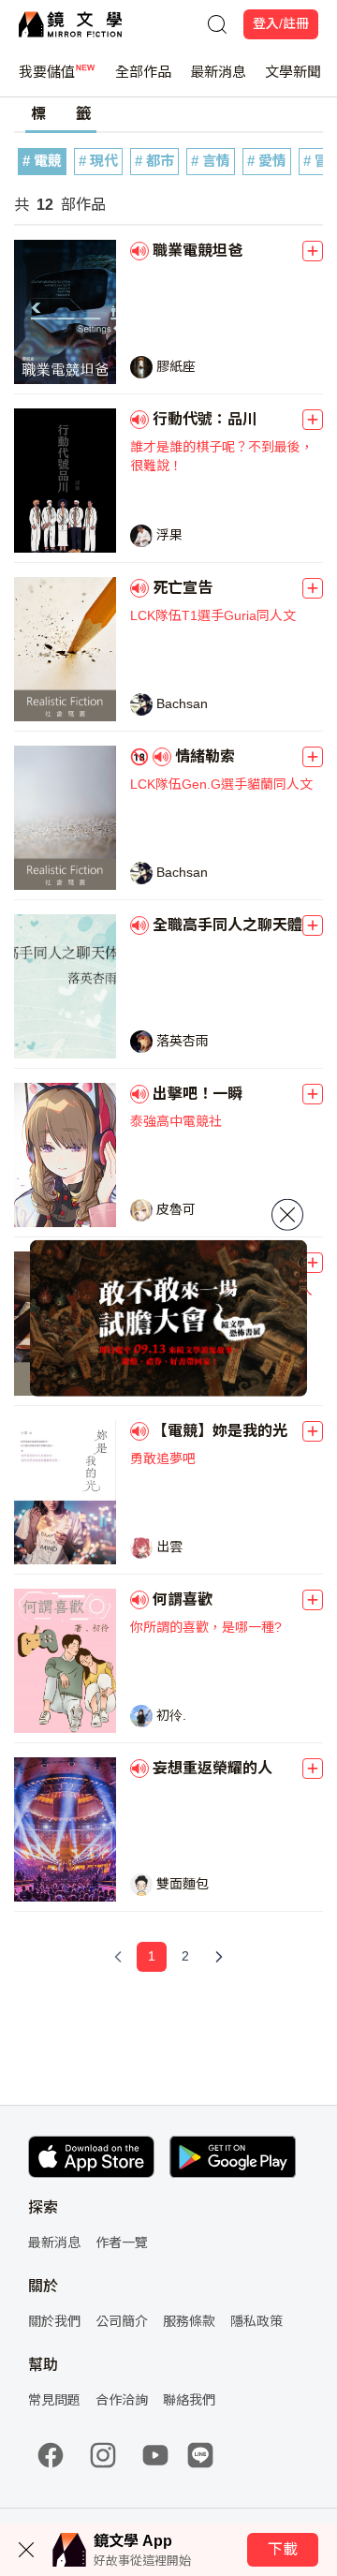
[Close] (287, 1215)
